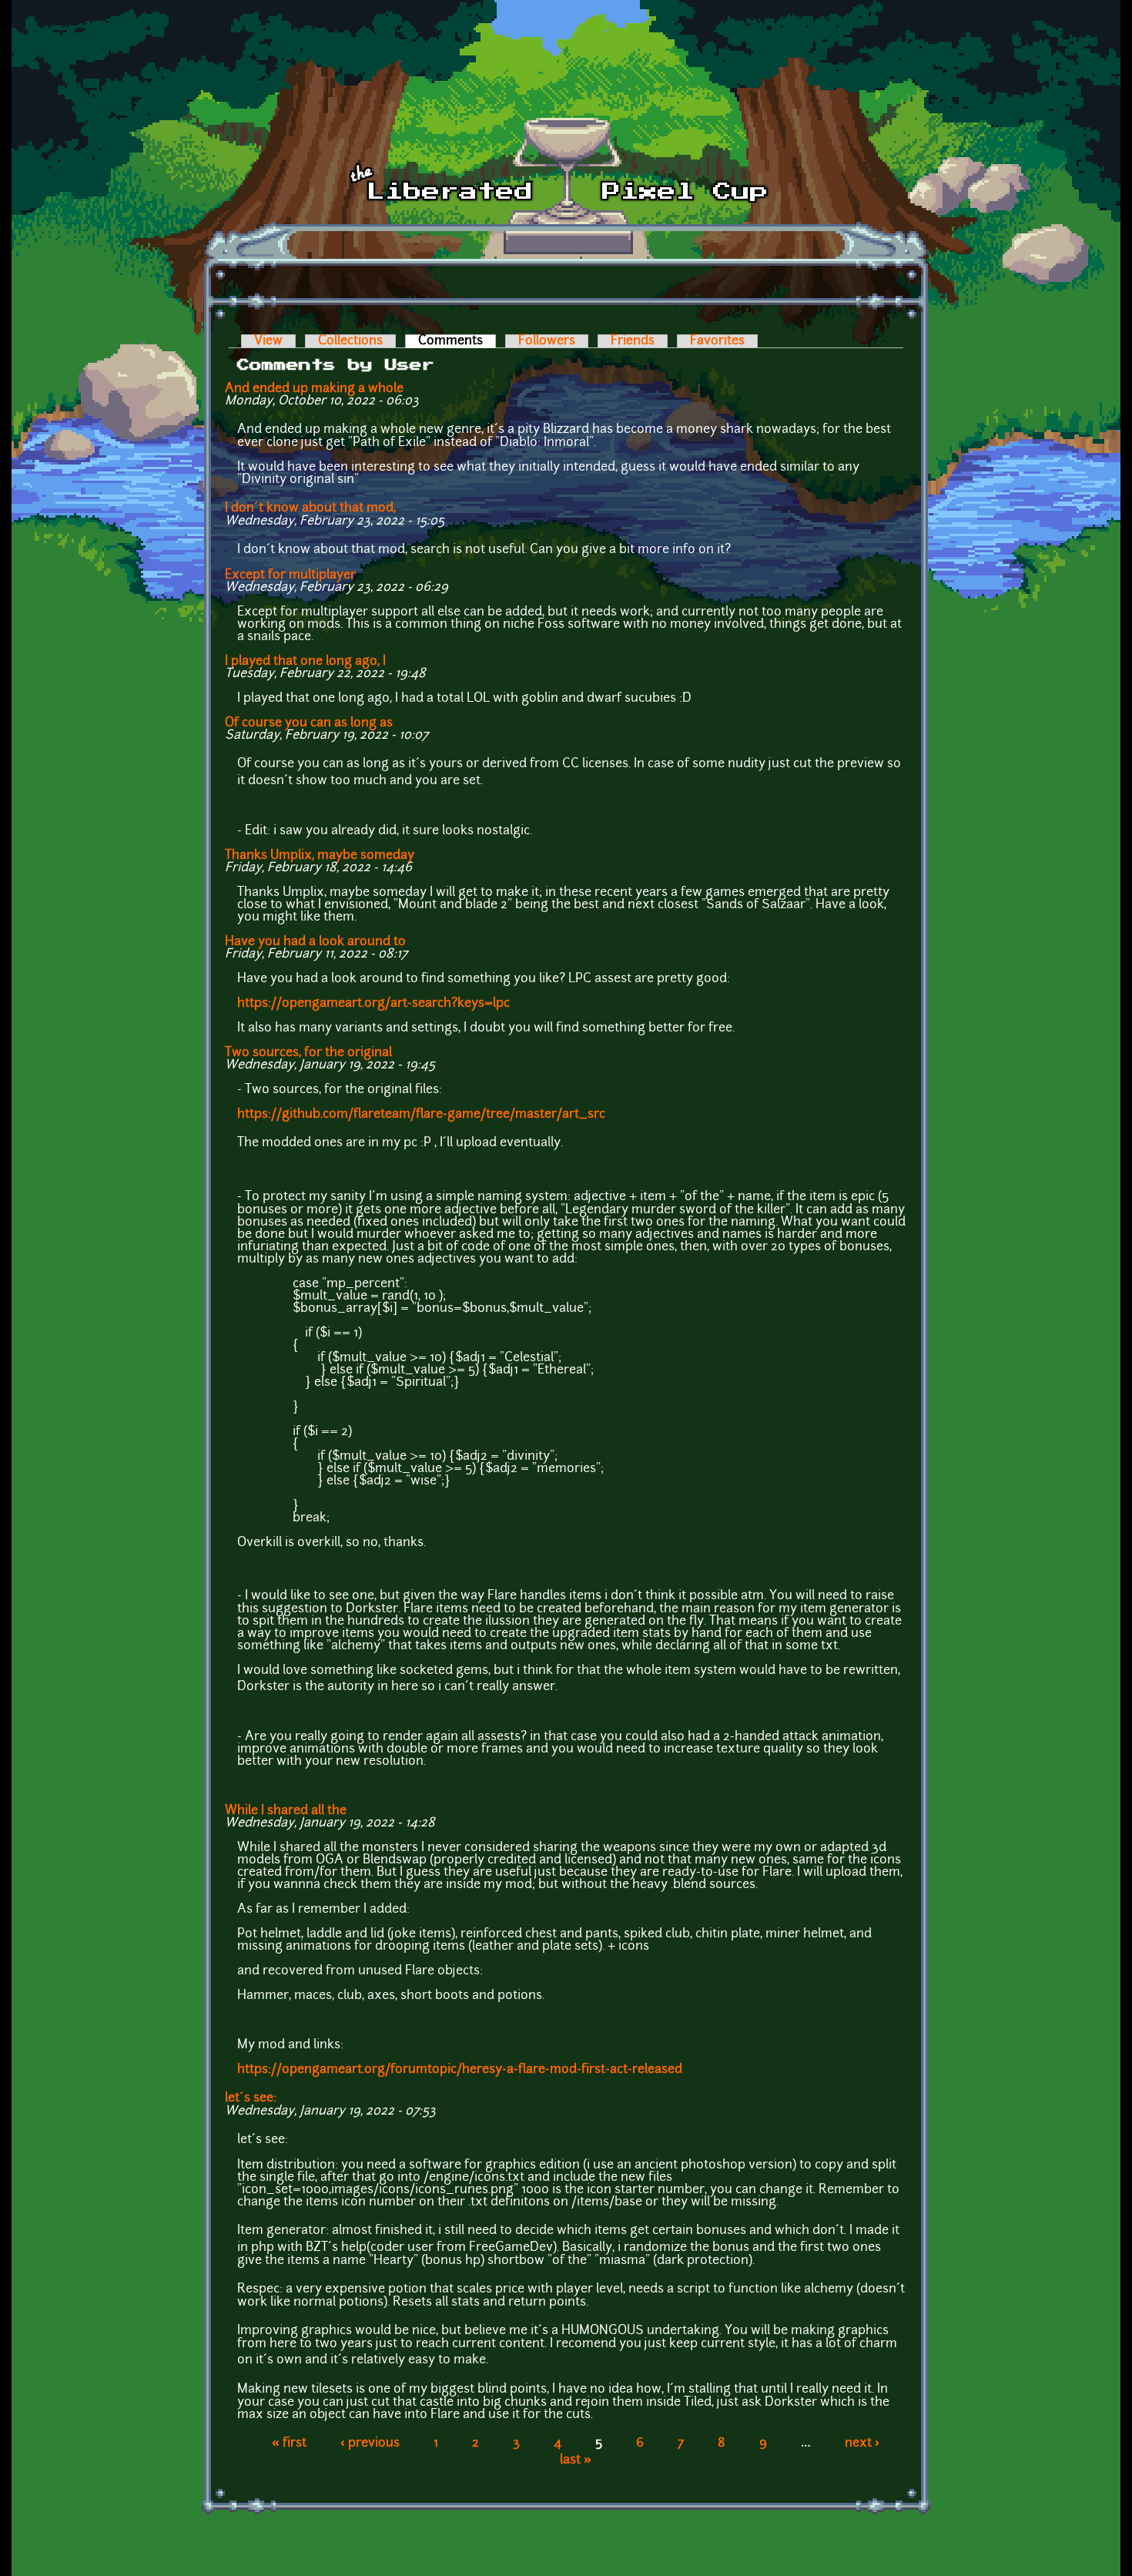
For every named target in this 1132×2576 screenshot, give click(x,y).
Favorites (717, 341)
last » (576, 2460)
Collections (350, 341)
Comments (457, 341)
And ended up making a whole (314, 389)
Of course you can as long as (309, 723)
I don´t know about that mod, (310, 508)
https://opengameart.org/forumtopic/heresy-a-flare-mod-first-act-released (460, 2070)
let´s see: (251, 2098)
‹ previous (370, 2444)
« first (289, 2444)
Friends (633, 341)
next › (862, 2444)
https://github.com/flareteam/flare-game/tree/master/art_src (421, 1115)
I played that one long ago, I (305, 662)
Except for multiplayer (290, 575)
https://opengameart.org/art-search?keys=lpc (373, 1004)
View (268, 341)
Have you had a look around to (315, 942)
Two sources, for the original (308, 1053)
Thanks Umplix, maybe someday (320, 856)
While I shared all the (286, 1811)
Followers (547, 341)
